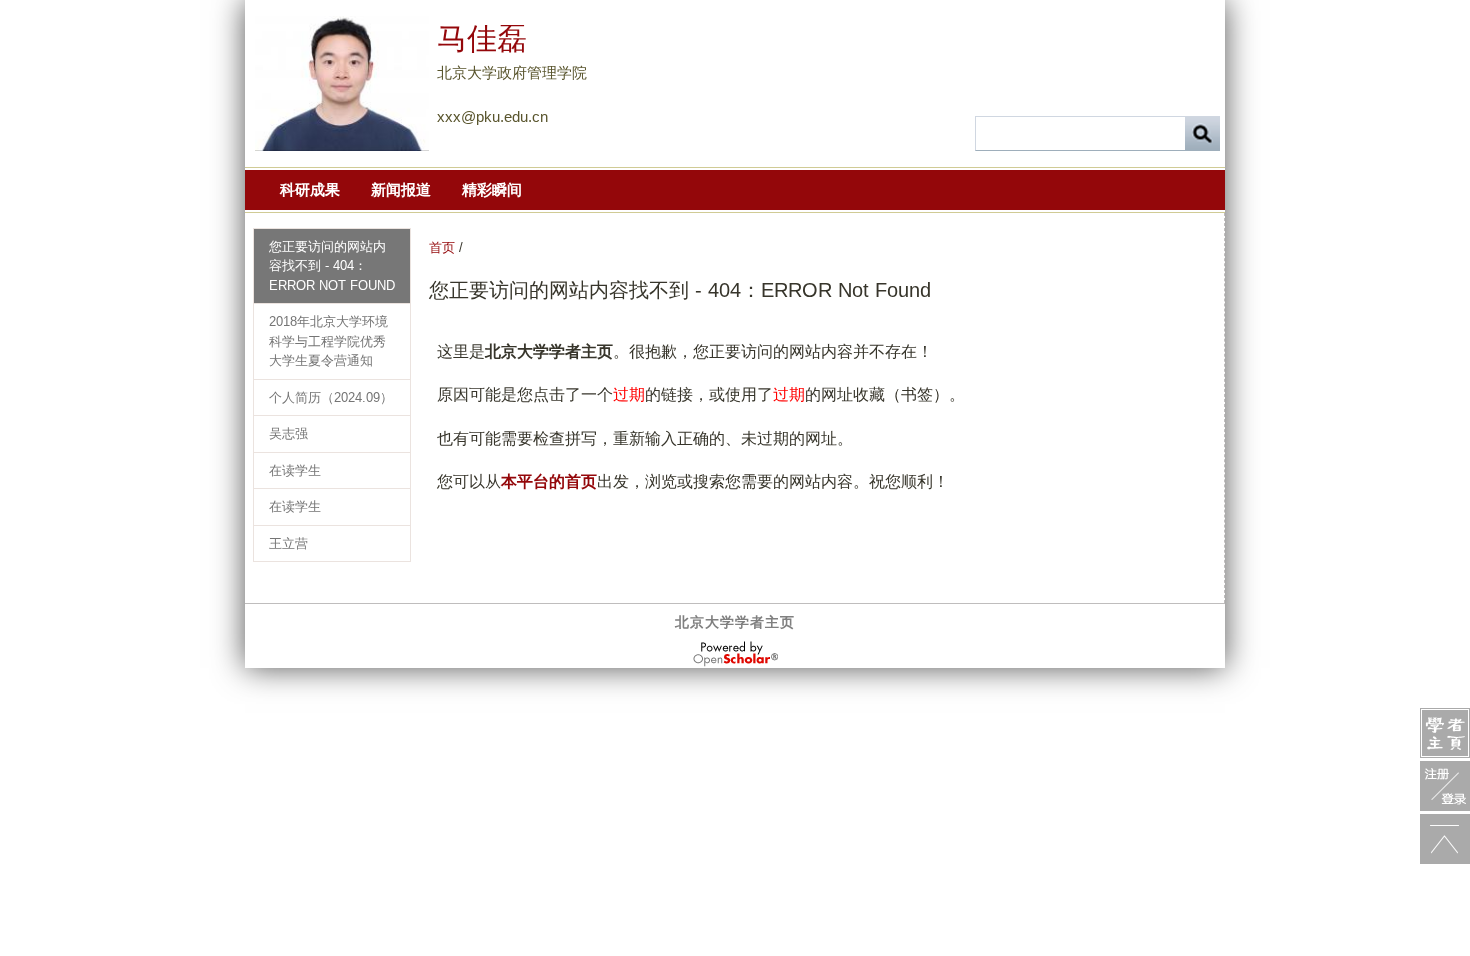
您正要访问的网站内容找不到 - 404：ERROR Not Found (332, 266)
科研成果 (310, 189)
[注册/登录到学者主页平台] (1445, 786)
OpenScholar (735, 654)
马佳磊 (482, 38)
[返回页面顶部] (1445, 839)
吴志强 (288, 433)
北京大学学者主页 (735, 622)
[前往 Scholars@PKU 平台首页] (1445, 733)
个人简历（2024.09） (331, 397)
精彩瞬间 (492, 189)
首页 (442, 247)
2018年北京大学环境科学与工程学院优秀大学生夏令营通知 (328, 341)
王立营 (288, 543)
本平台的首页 (549, 481)
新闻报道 (401, 189)
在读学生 (295, 470)
